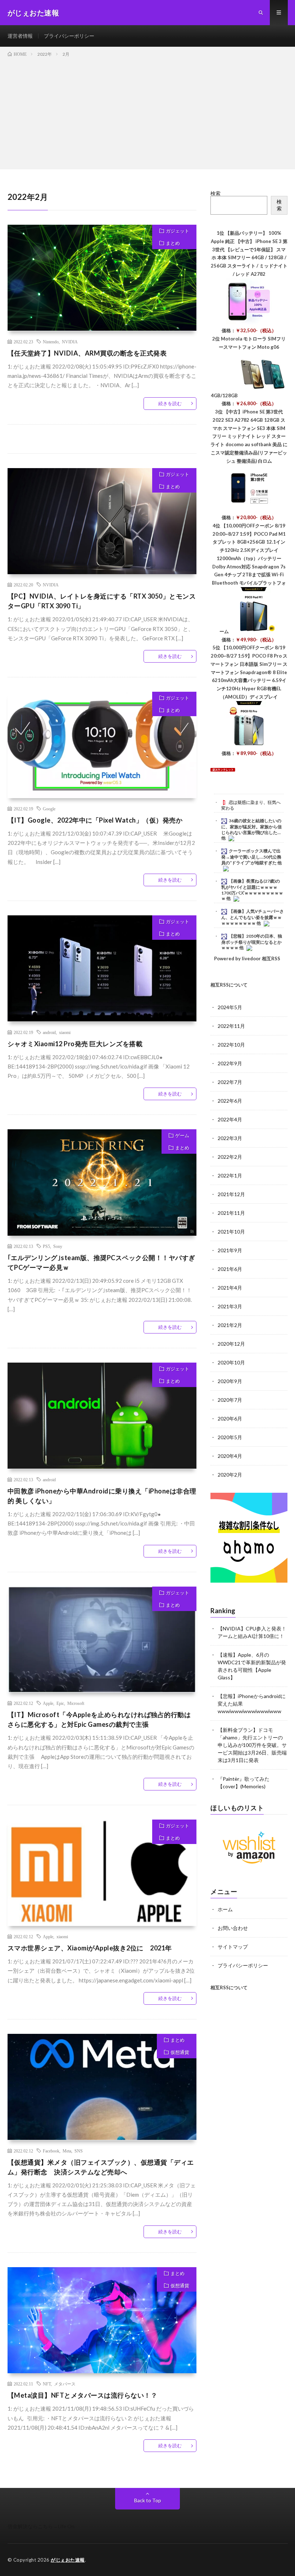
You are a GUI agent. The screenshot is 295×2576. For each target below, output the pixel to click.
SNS (79, 2151)
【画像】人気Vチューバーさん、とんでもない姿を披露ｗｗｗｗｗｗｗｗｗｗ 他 (253, 917)
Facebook (51, 2151)
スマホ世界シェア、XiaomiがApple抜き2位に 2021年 (90, 1948)
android (49, 1032)
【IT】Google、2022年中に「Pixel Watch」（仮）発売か (95, 820)
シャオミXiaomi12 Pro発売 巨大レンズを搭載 (75, 1044)
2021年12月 (231, 1194)
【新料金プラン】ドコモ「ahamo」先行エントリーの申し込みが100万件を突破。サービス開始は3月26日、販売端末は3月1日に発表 (252, 1745)
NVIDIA (70, 342)
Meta (67, 2151)
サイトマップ (233, 1947)
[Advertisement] (147, 112)
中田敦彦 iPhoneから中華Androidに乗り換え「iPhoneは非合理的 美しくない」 (102, 1496)
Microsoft (76, 1703)
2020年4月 (230, 1456)
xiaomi (65, 1032)
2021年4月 (230, 1288)
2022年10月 (231, 1045)
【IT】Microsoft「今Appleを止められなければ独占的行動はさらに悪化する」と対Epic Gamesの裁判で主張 (99, 1719)
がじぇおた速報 (68, 2560)
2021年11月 (231, 1213)
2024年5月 (230, 1007)
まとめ (173, 243)
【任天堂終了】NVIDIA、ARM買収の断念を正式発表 (87, 353)
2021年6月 (230, 1269)
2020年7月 (230, 1400)
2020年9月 (230, 1381)
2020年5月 (230, 1437)
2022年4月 (230, 1119)
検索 (215, 193)
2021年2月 (230, 1325)
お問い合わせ (233, 1928)
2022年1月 (230, 1175)
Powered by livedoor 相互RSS (247, 958)
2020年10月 (231, 1362)
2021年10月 (231, 1232)
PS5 (46, 1246)
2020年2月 (230, 1475)
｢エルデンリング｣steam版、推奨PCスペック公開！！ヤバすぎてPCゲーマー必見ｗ (101, 1262)
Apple (48, 1703)
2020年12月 (231, 1344)
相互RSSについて (229, 985)
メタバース (65, 2384)
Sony (58, 1246)
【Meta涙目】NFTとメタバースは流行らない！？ (83, 2395)
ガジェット (178, 231)
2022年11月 (231, 1026)
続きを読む (170, 403)
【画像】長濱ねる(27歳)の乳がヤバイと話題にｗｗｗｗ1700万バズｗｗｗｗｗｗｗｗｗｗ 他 (252, 890)
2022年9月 (230, 1063)
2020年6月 (230, 1419)
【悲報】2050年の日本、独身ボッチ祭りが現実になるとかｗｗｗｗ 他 (252, 942)
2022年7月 (230, 1082)
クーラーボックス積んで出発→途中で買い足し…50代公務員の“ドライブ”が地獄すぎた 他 (251, 857)
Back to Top (148, 2500)
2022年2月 (230, 1157)
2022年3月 (230, 1138)
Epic (60, 1703)
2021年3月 (230, 1306)
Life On (66, 2526)
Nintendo (51, 342)
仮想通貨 (180, 2052)
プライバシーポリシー (69, 36)
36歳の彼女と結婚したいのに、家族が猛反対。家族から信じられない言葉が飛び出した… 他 (251, 829)
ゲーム (182, 1135)
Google (49, 809)
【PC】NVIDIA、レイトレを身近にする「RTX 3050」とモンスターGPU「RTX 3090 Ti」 (102, 601)
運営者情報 (20, 36)
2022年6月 (230, 1101)
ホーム (225, 1909)
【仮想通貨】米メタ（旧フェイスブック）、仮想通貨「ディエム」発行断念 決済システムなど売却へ (101, 2167)
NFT (47, 2384)
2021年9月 (230, 1250)
